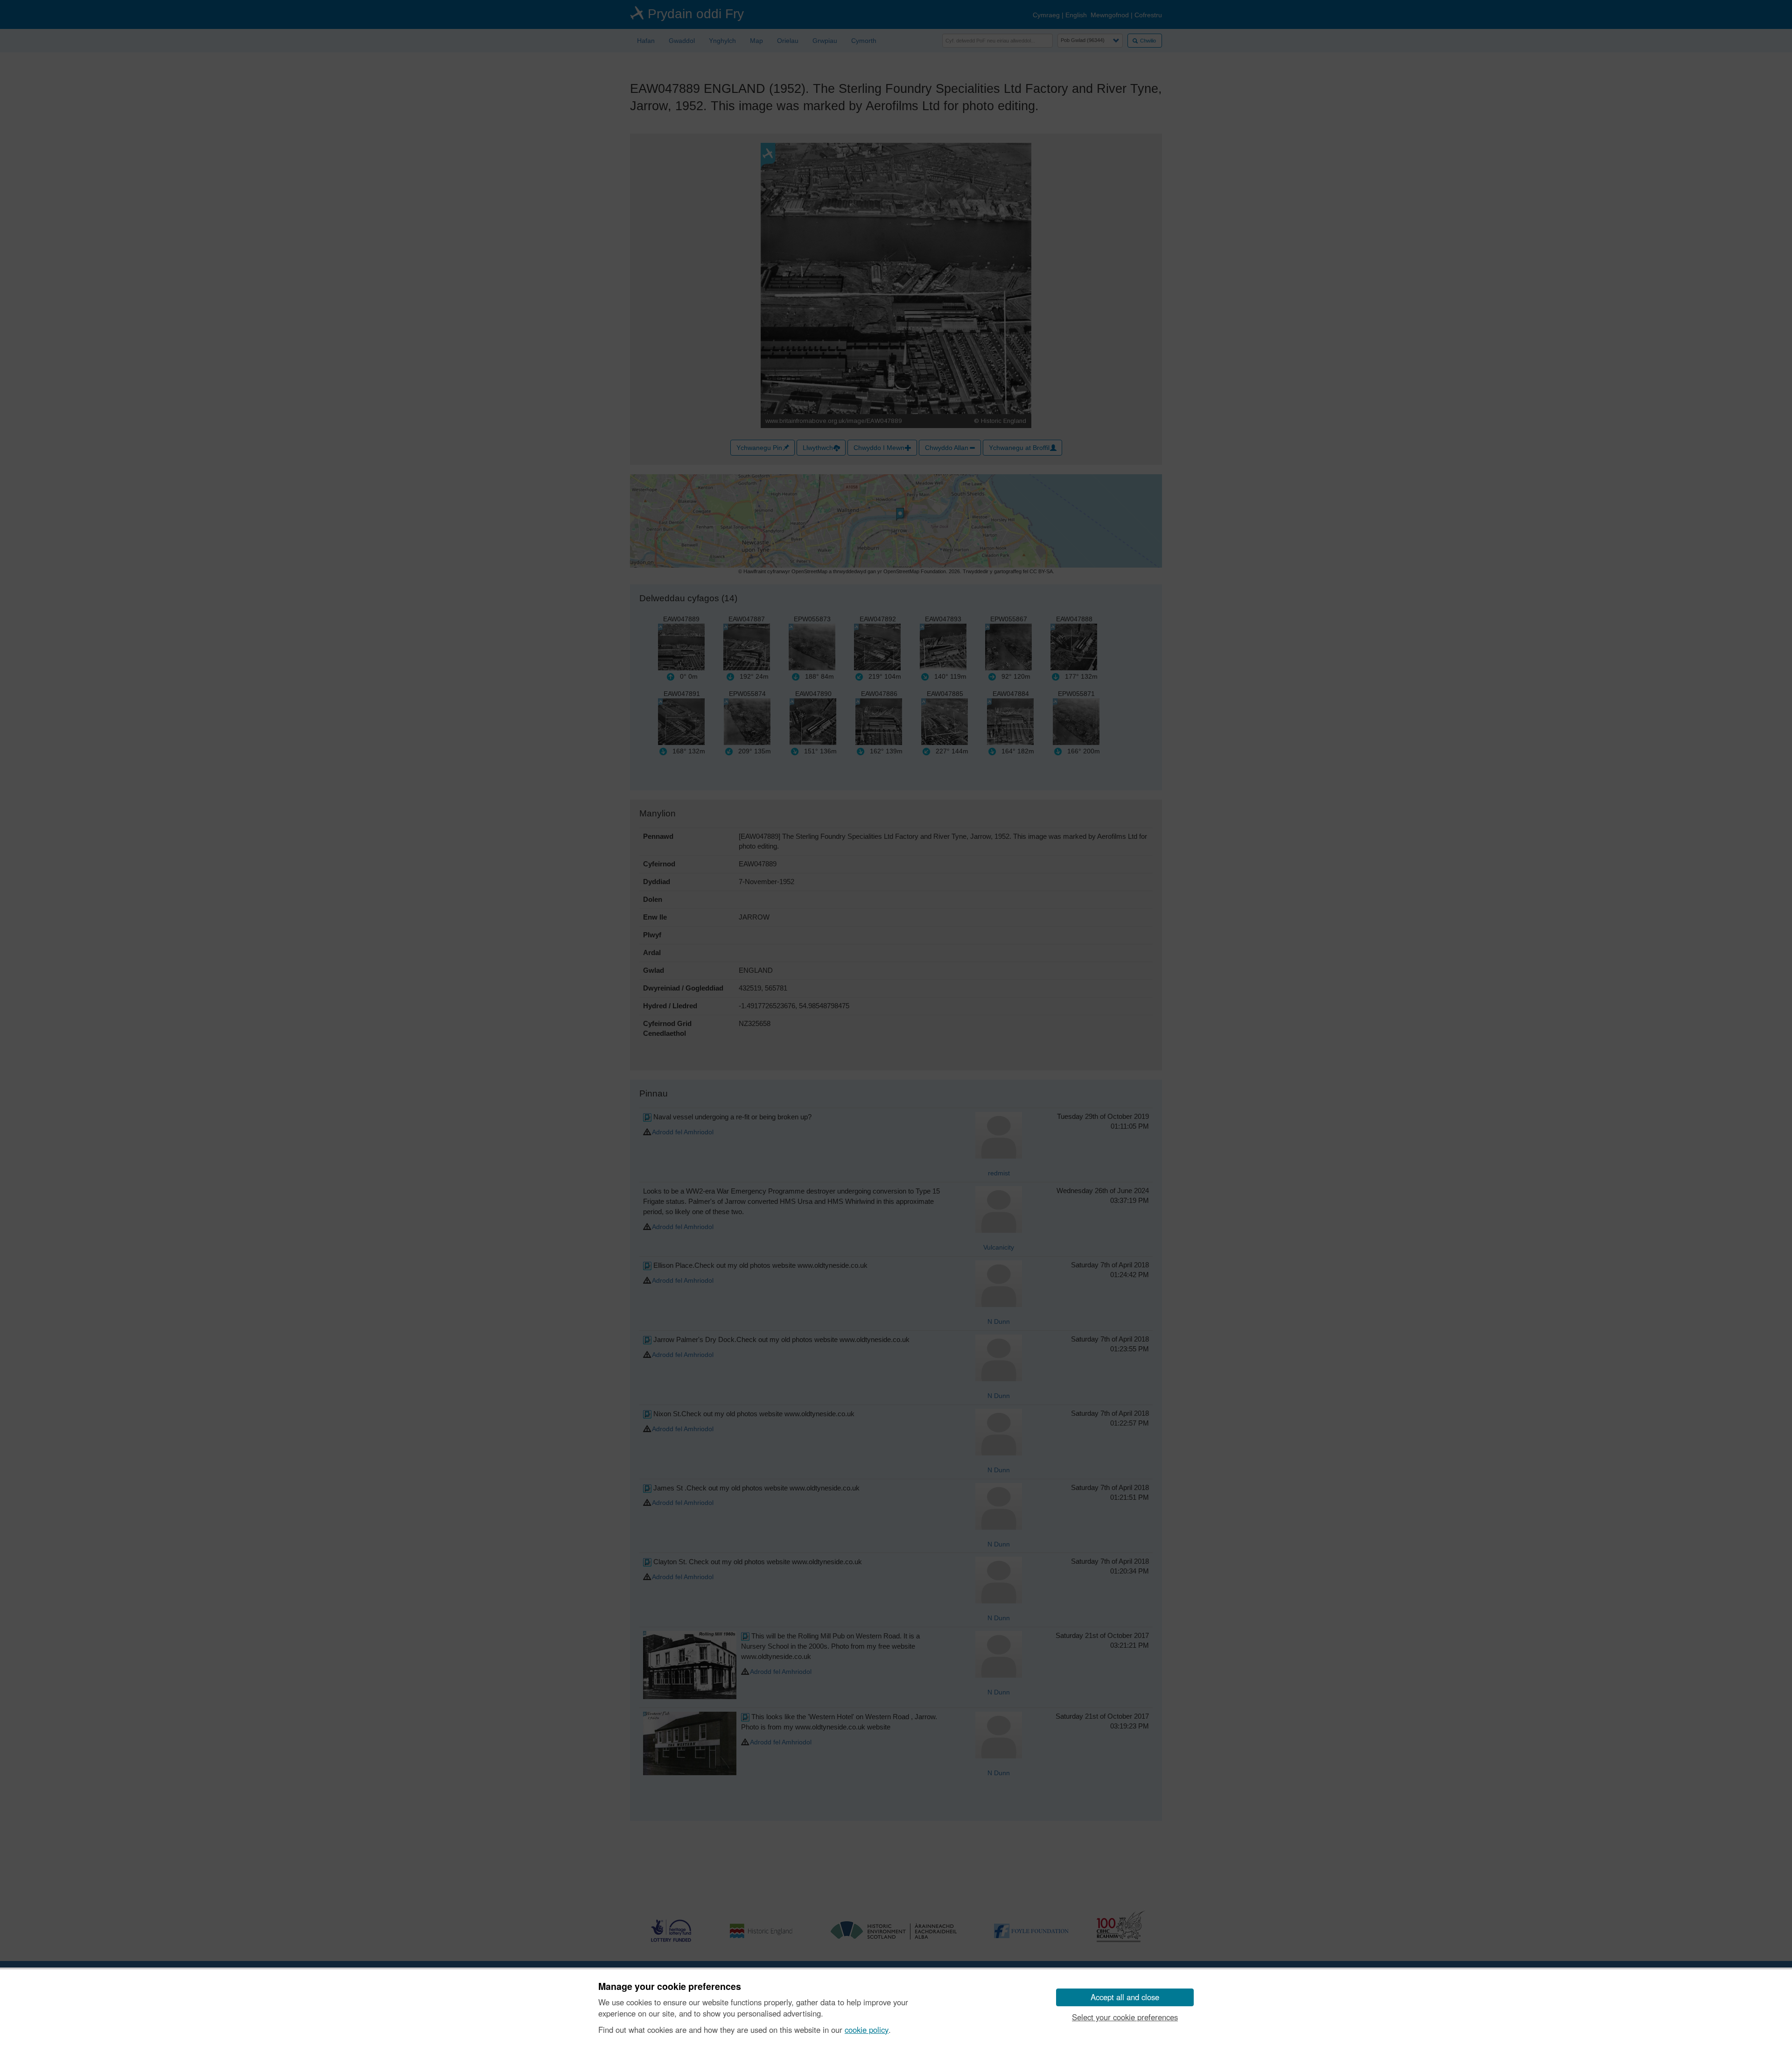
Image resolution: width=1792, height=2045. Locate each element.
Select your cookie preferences (1125, 2017)
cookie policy (867, 2030)
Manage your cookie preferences (670, 1987)
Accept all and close (1125, 1997)
